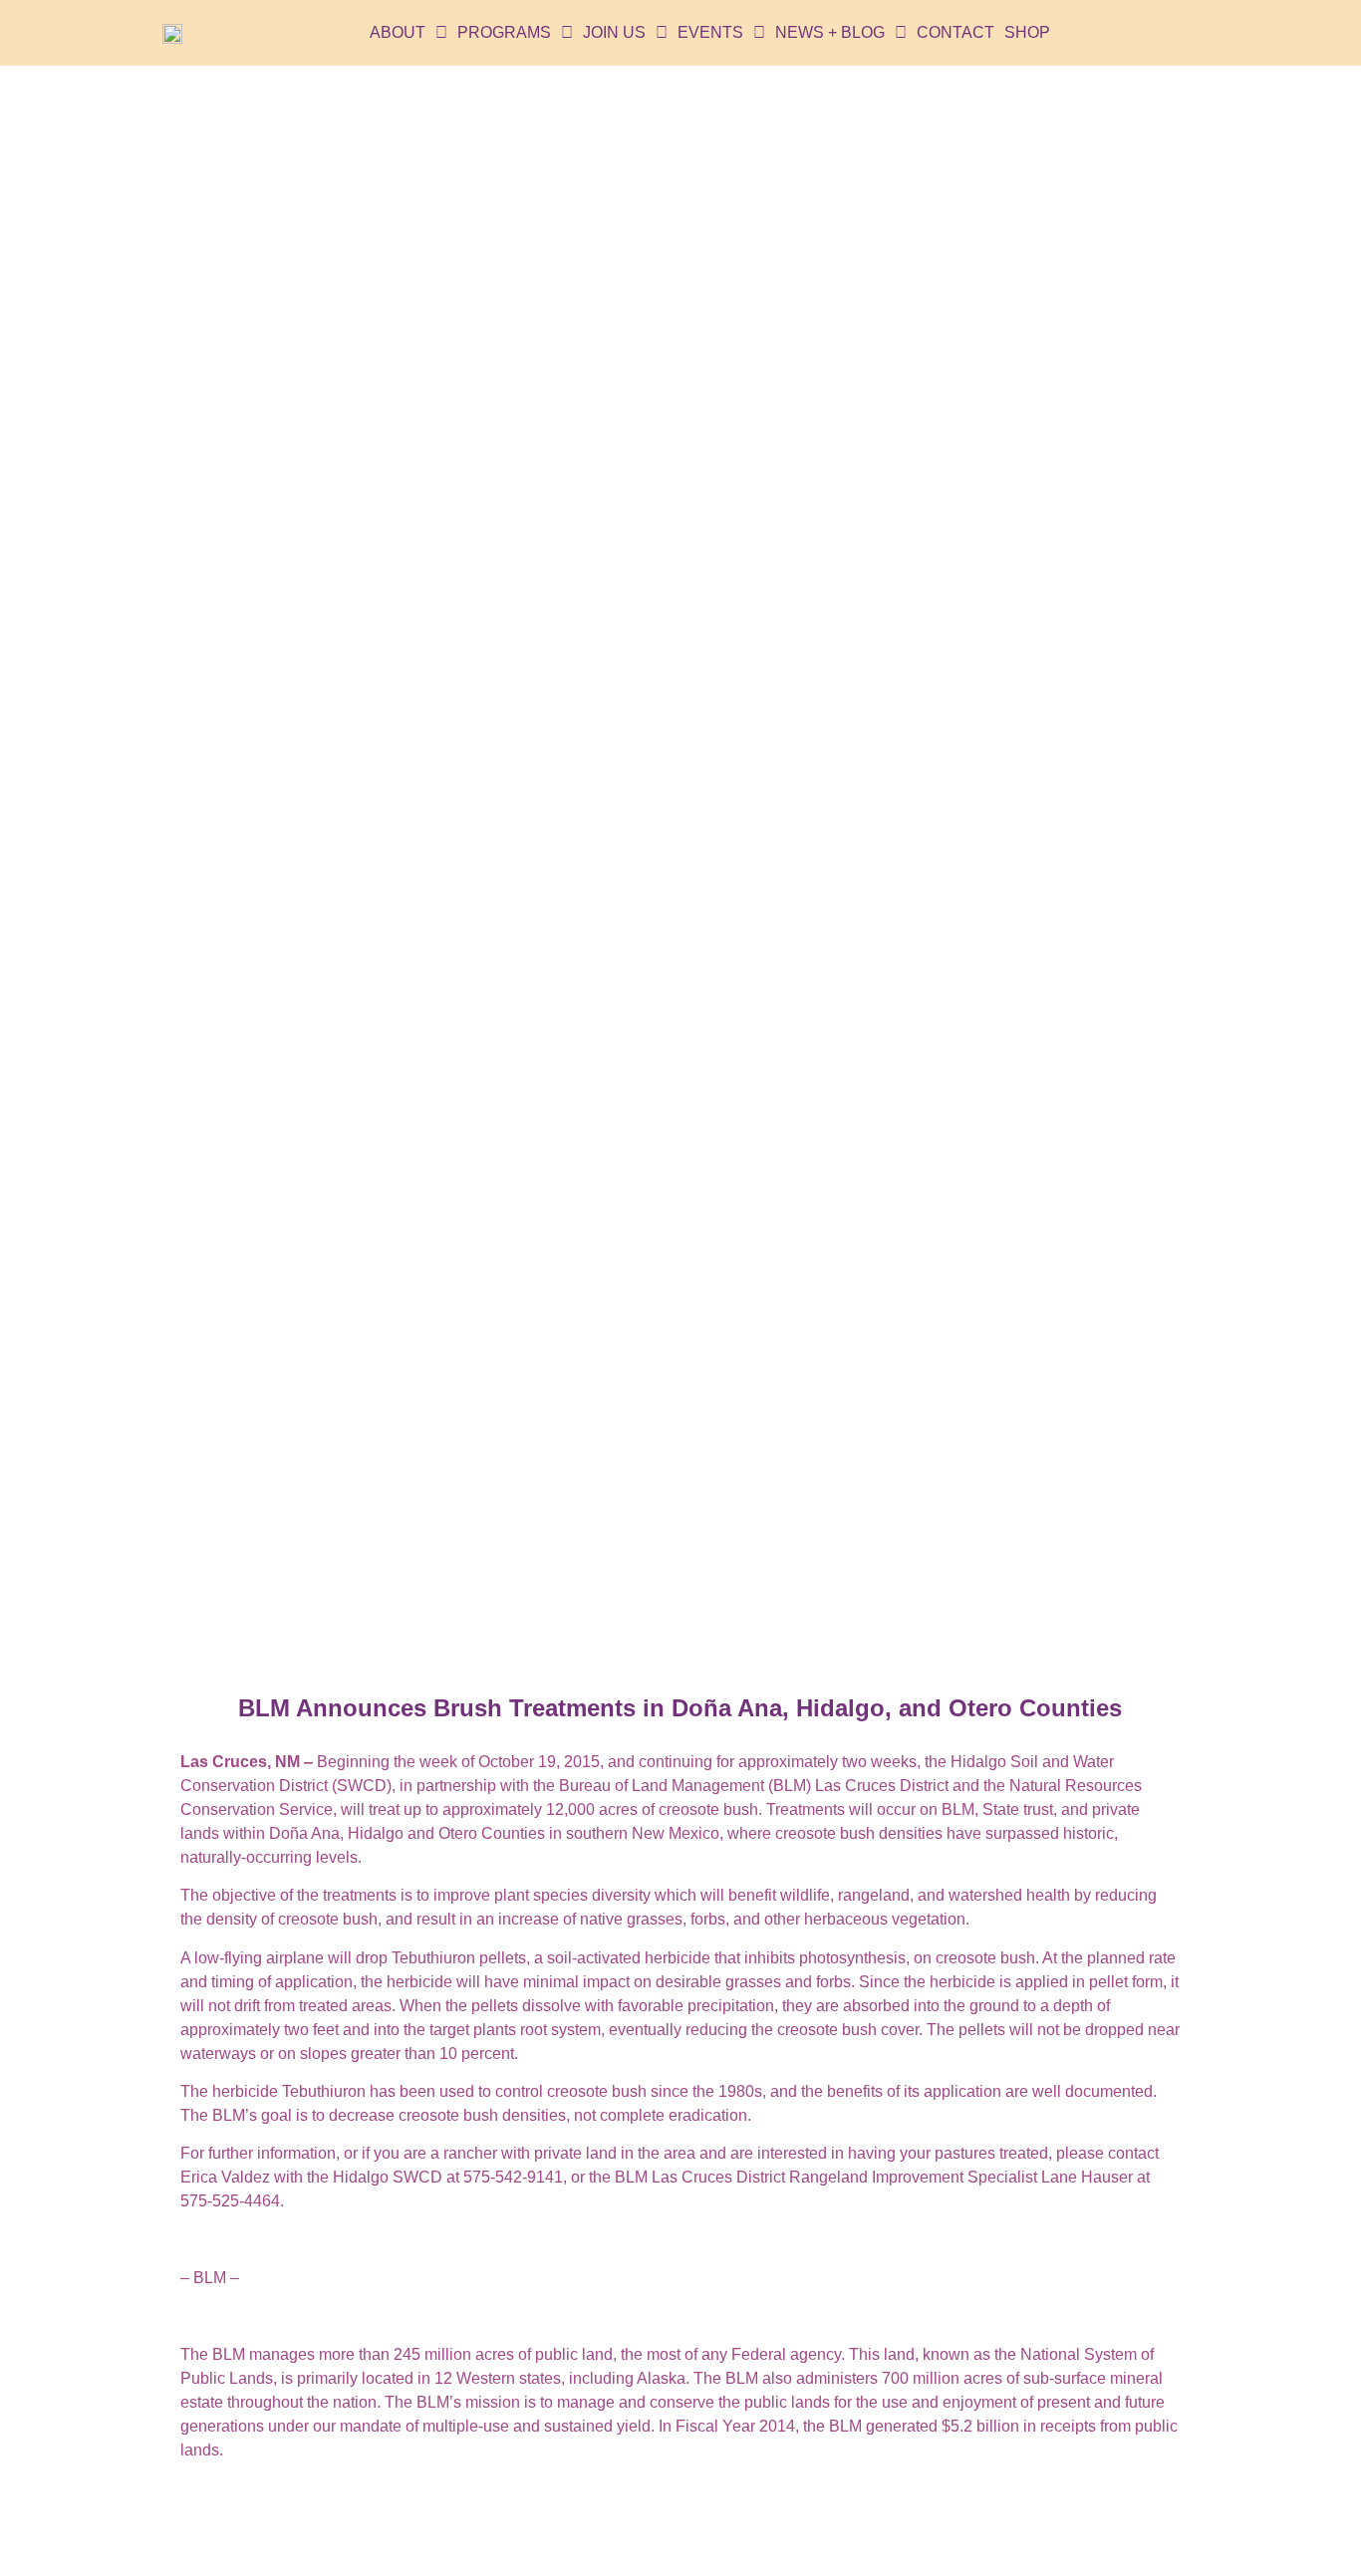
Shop (1027, 32)
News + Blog (830, 32)
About (398, 32)
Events (710, 32)
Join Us (614, 32)
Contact (955, 32)
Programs (504, 32)
